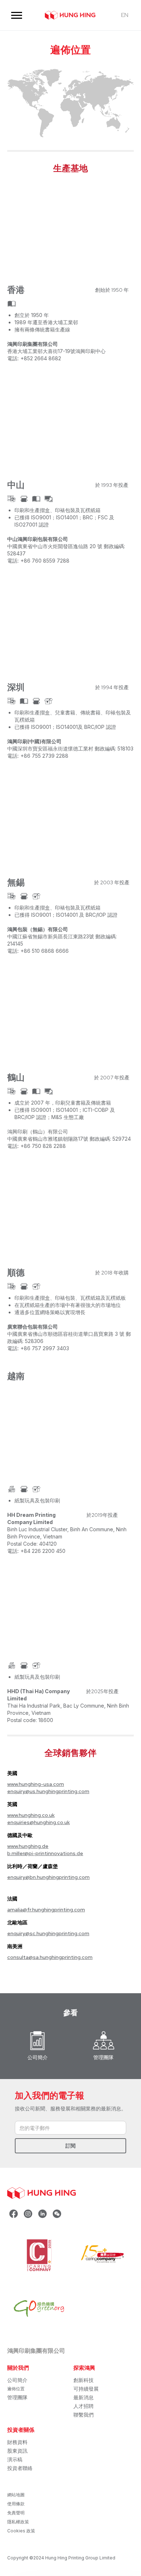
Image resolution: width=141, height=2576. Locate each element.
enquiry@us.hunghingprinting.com (48, 1791)
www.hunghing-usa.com (36, 1784)
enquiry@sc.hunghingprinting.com (48, 1933)
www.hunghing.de (28, 1846)
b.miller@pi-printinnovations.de (45, 1853)
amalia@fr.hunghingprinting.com (46, 1910)
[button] (17, 15)
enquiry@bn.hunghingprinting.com (48, 1877)
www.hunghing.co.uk (31, 1815)
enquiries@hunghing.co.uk (39, 1822)
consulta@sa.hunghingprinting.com (50, 1957)
